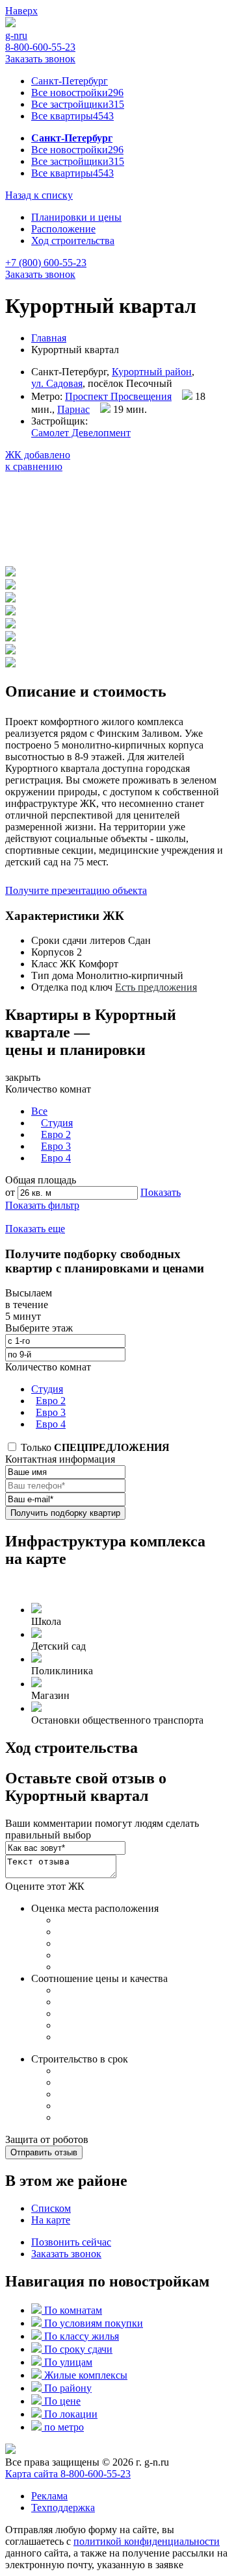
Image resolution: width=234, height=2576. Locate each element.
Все (39, 1111)
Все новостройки (77, 93)
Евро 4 (56, 1158)
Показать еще (35, 1229)
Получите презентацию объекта (76, 890)
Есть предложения (156, 987)
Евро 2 (56, 1134)
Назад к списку (39, 195)
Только (94, 1447)
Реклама (49, 2496)
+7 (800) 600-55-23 (46, 263)
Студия (57, 1123)
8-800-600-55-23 (40, 47)
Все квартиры (72, 116)
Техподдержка (63, 2508)
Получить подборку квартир (65, 1513)
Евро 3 (56, 1146)
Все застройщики (78, 104)
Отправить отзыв (44, 2152)
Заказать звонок (40, 59)
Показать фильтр (42, 1205)
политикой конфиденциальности (147, 2541)
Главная (49, 338)
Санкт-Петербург (70, 81)
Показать (161, 1192)
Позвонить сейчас (71, 2242)
